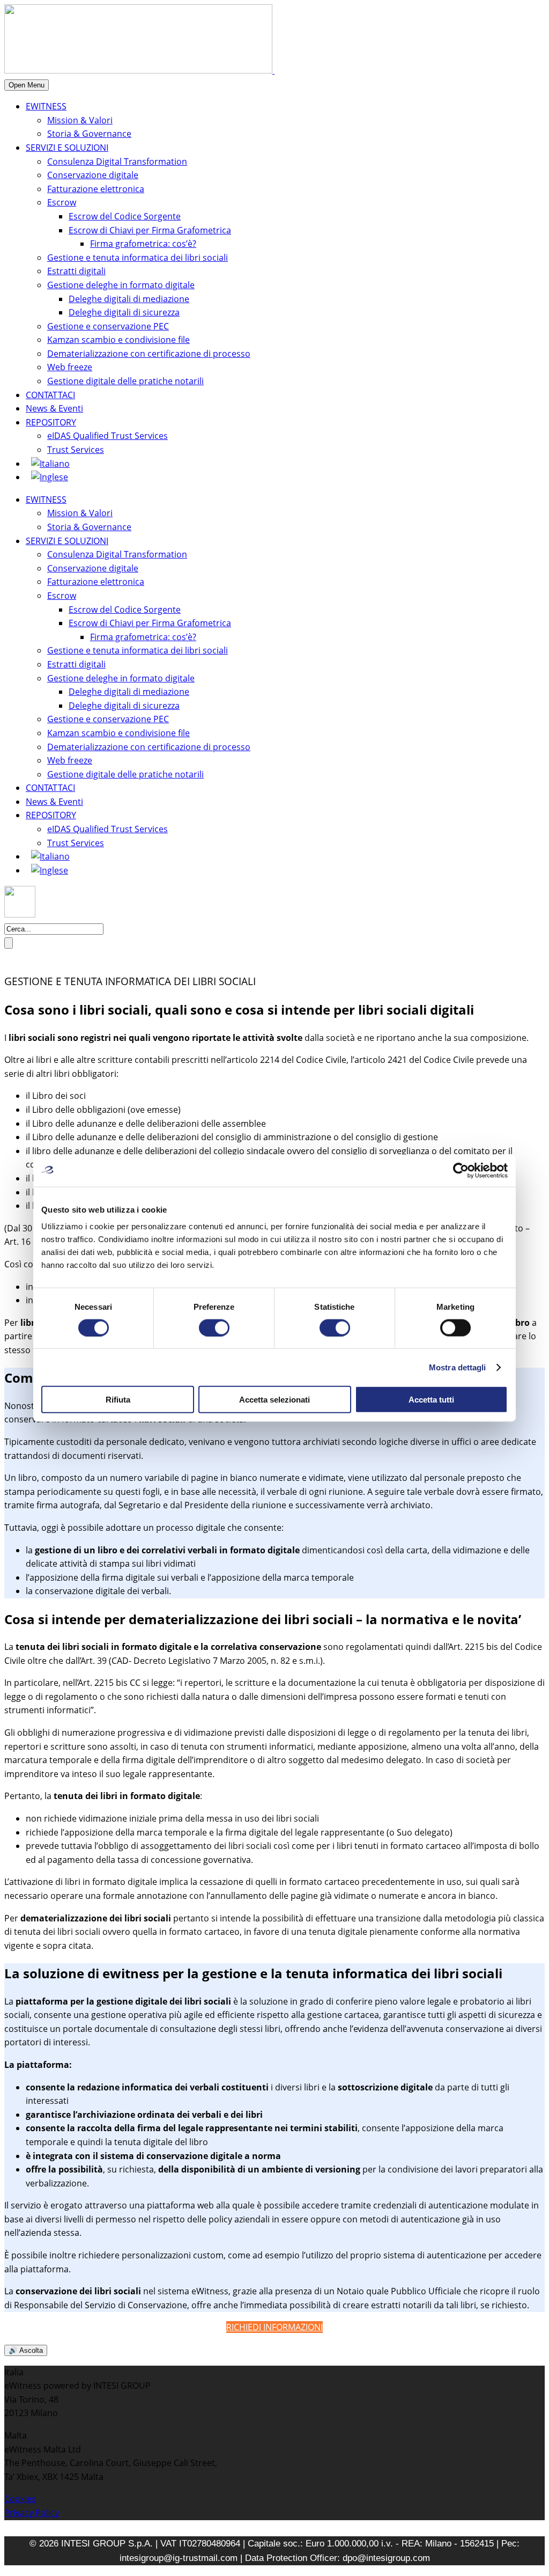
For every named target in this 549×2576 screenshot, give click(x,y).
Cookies (20, 2499)
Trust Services (76, 450)
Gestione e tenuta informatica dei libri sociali (138, 258)
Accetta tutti (431, 1400)
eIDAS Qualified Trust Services (107, 436)
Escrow (62, 202)
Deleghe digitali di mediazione (129, 299)
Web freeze (70, 367)
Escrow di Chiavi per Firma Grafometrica (150, 230)
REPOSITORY (51, 422)
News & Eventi (54, 408)
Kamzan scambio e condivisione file (118, 340)
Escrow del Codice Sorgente (125, 216)
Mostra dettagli (458, 1367)
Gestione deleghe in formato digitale (121, 285)
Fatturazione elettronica (96, 189)
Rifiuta (118, 1400)
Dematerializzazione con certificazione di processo (149, 354)
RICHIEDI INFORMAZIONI (274, 2327)
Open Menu (27, 85)
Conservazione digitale (93, 175)
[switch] (214, 1327)
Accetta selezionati (274, 1400)
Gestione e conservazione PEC (108, 326)
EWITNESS (46, 106)
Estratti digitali (76, 271)
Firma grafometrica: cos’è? (143, 244)
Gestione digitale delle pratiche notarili (125, 381)
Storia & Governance (89, 134)
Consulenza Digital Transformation (117, 162)
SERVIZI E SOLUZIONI (67, 148)
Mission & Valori (80, 120)
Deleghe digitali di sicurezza (124, 312)
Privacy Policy (32, 2513)
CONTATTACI (50, 395)
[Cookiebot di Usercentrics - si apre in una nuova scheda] (461, 1170)
